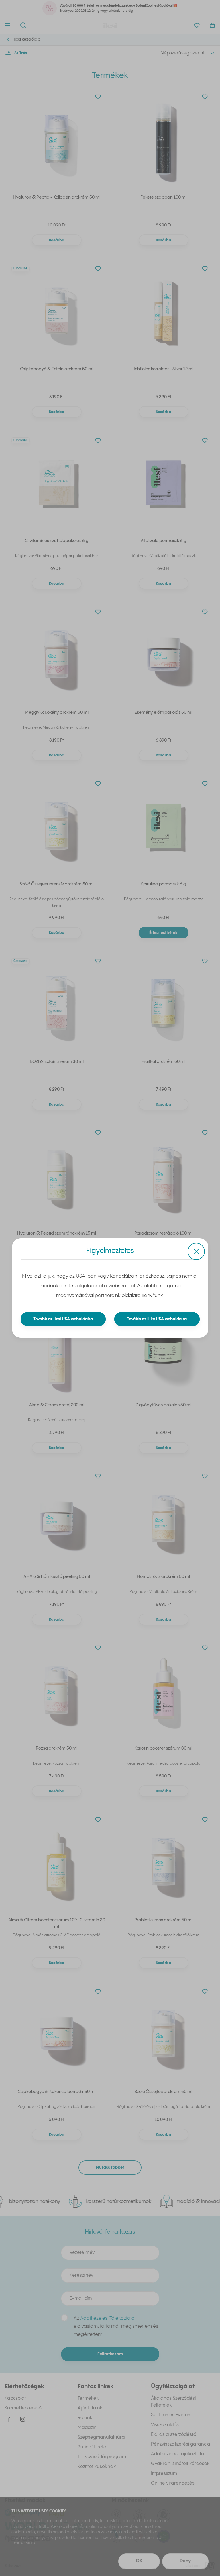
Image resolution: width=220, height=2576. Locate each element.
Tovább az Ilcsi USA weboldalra (63, 1319)
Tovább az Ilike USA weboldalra (157, 1319)
